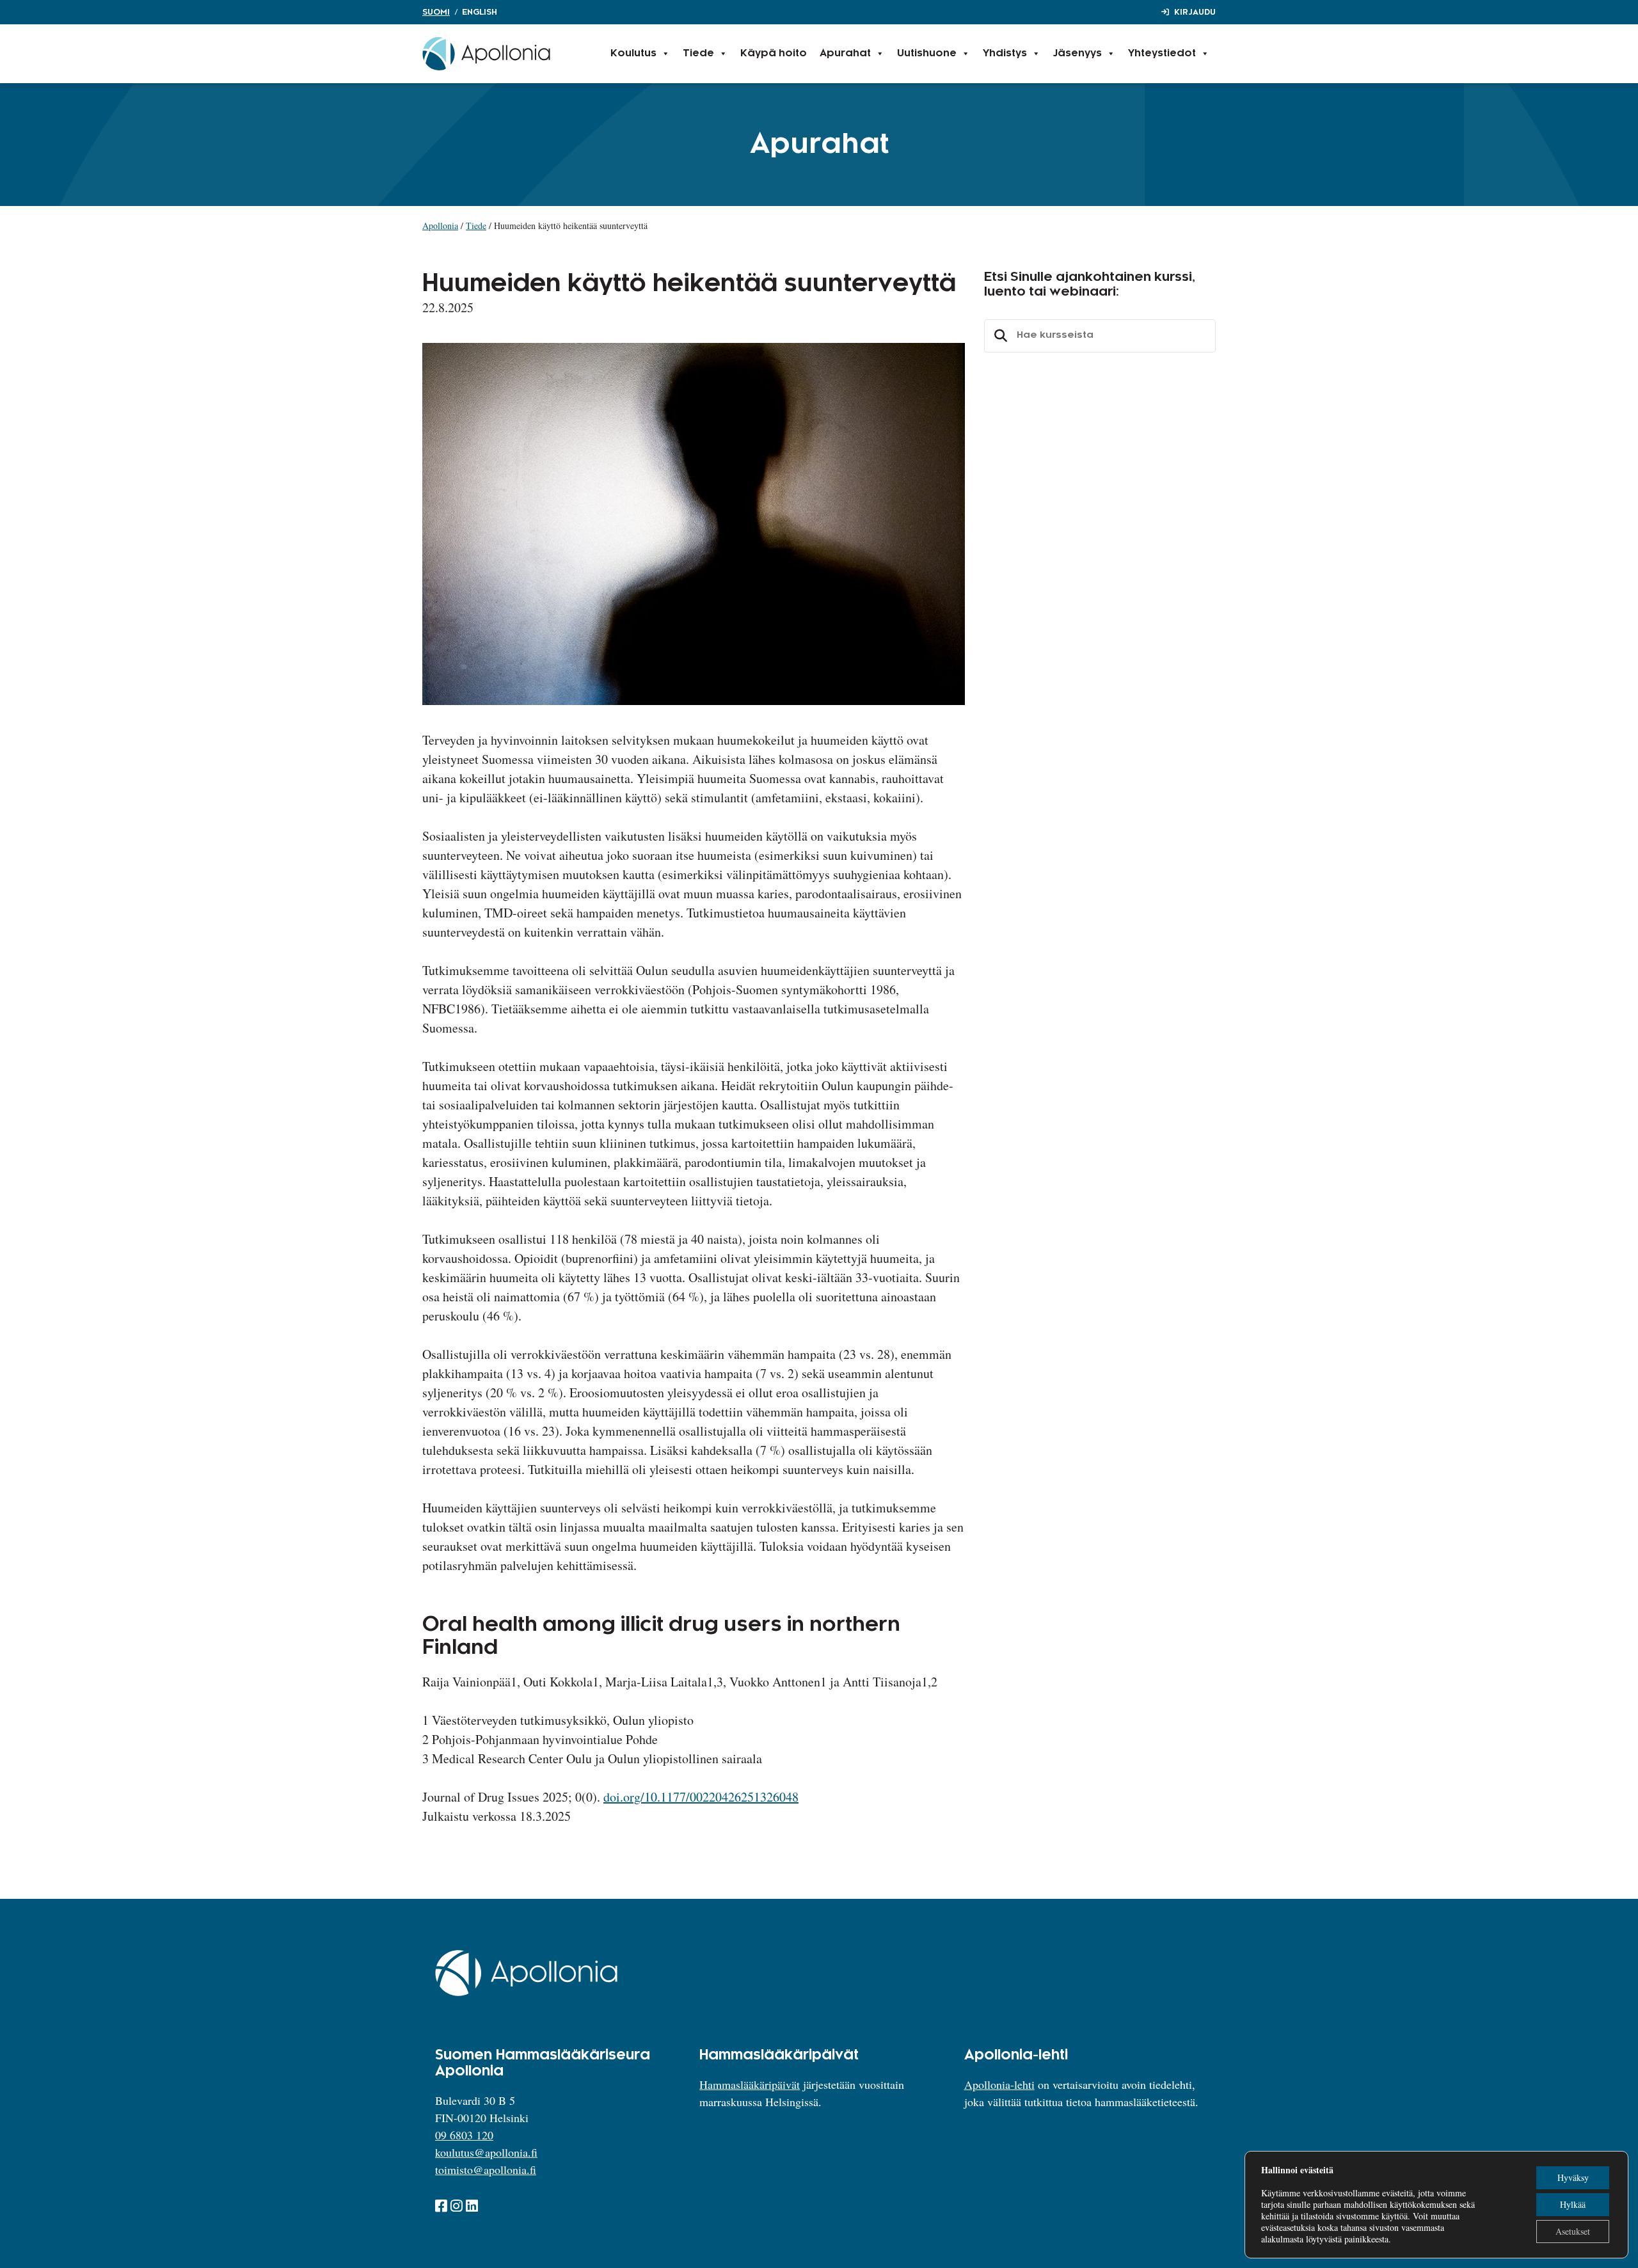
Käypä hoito (774, 53)
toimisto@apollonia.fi (486, 2169)
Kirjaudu (1195, 12)
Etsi (999, 336)
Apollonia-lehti (999, 2084)
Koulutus (633, 53)
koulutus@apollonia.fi (486, 2152)
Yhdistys (1005, 53)
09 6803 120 (464, 2135)
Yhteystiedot (1162, 53)
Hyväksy (1573, 2177)
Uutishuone (927, 53)
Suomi (436, 12)
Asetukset (1573, 2231)
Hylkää (1573, 2204)
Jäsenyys (1077, 53)
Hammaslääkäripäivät (750, 2084)
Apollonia (440, 226)
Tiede (698, 53)
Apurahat (845, 53)
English (480, 12)
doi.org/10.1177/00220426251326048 (701, 1797)
